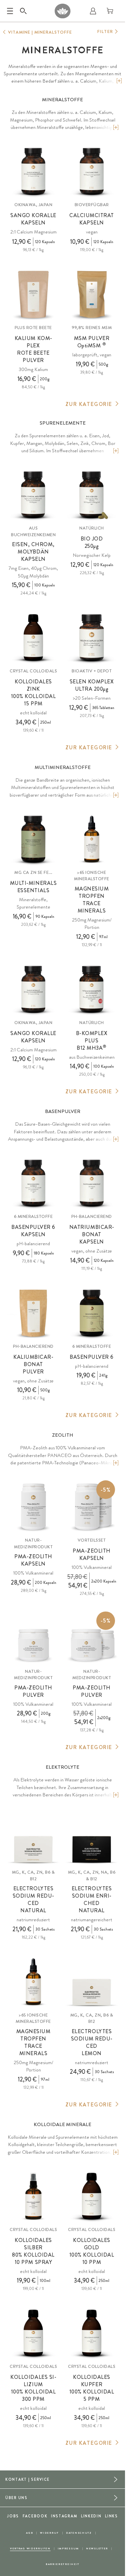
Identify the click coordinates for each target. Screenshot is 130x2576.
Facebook (35, 2516)
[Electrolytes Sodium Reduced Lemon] (92, 1982)
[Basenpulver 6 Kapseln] (33, 1183)
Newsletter (97, 2549)
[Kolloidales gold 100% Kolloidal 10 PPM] (92, 2196)
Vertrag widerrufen (30, 2549)
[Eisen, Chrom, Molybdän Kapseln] (33, 495)
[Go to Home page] (63, 11)
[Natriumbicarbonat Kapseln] (92, 1183)
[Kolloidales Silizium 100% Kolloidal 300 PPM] (33, 2333)
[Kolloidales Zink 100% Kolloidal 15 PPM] (33, 638)
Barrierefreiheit (62, 2564)
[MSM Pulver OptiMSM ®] (92, 294)
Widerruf (49, 2533)
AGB (29, 2533)
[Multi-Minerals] (33, 839)
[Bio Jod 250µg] (92, 495)
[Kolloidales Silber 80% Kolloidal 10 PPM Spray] (33, 2196)
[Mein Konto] (93, 11)
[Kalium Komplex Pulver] (33, 294)
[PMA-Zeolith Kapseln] (33, 1507)
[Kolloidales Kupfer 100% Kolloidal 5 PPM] (92, 2333)
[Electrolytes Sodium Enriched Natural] (92, 1839)
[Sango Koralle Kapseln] (33, 172)
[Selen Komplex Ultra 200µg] (92, 638)
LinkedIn (91, 2516)
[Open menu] (10, 11)
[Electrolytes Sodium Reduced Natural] (33, 1839)
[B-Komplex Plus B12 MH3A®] (92, 989)
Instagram (64, 2516)
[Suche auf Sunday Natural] (23, 11)
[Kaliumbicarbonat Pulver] (33, 1313)
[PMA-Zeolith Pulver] (33, 1638)
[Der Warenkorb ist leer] (110, 11)
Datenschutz (79, 2533)
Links (111, 2516)
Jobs (13, 2516)
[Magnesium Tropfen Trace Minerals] (92, 839)
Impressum (68, 2549)
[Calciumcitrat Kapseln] (92, 172)
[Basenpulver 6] (92, 1313)
